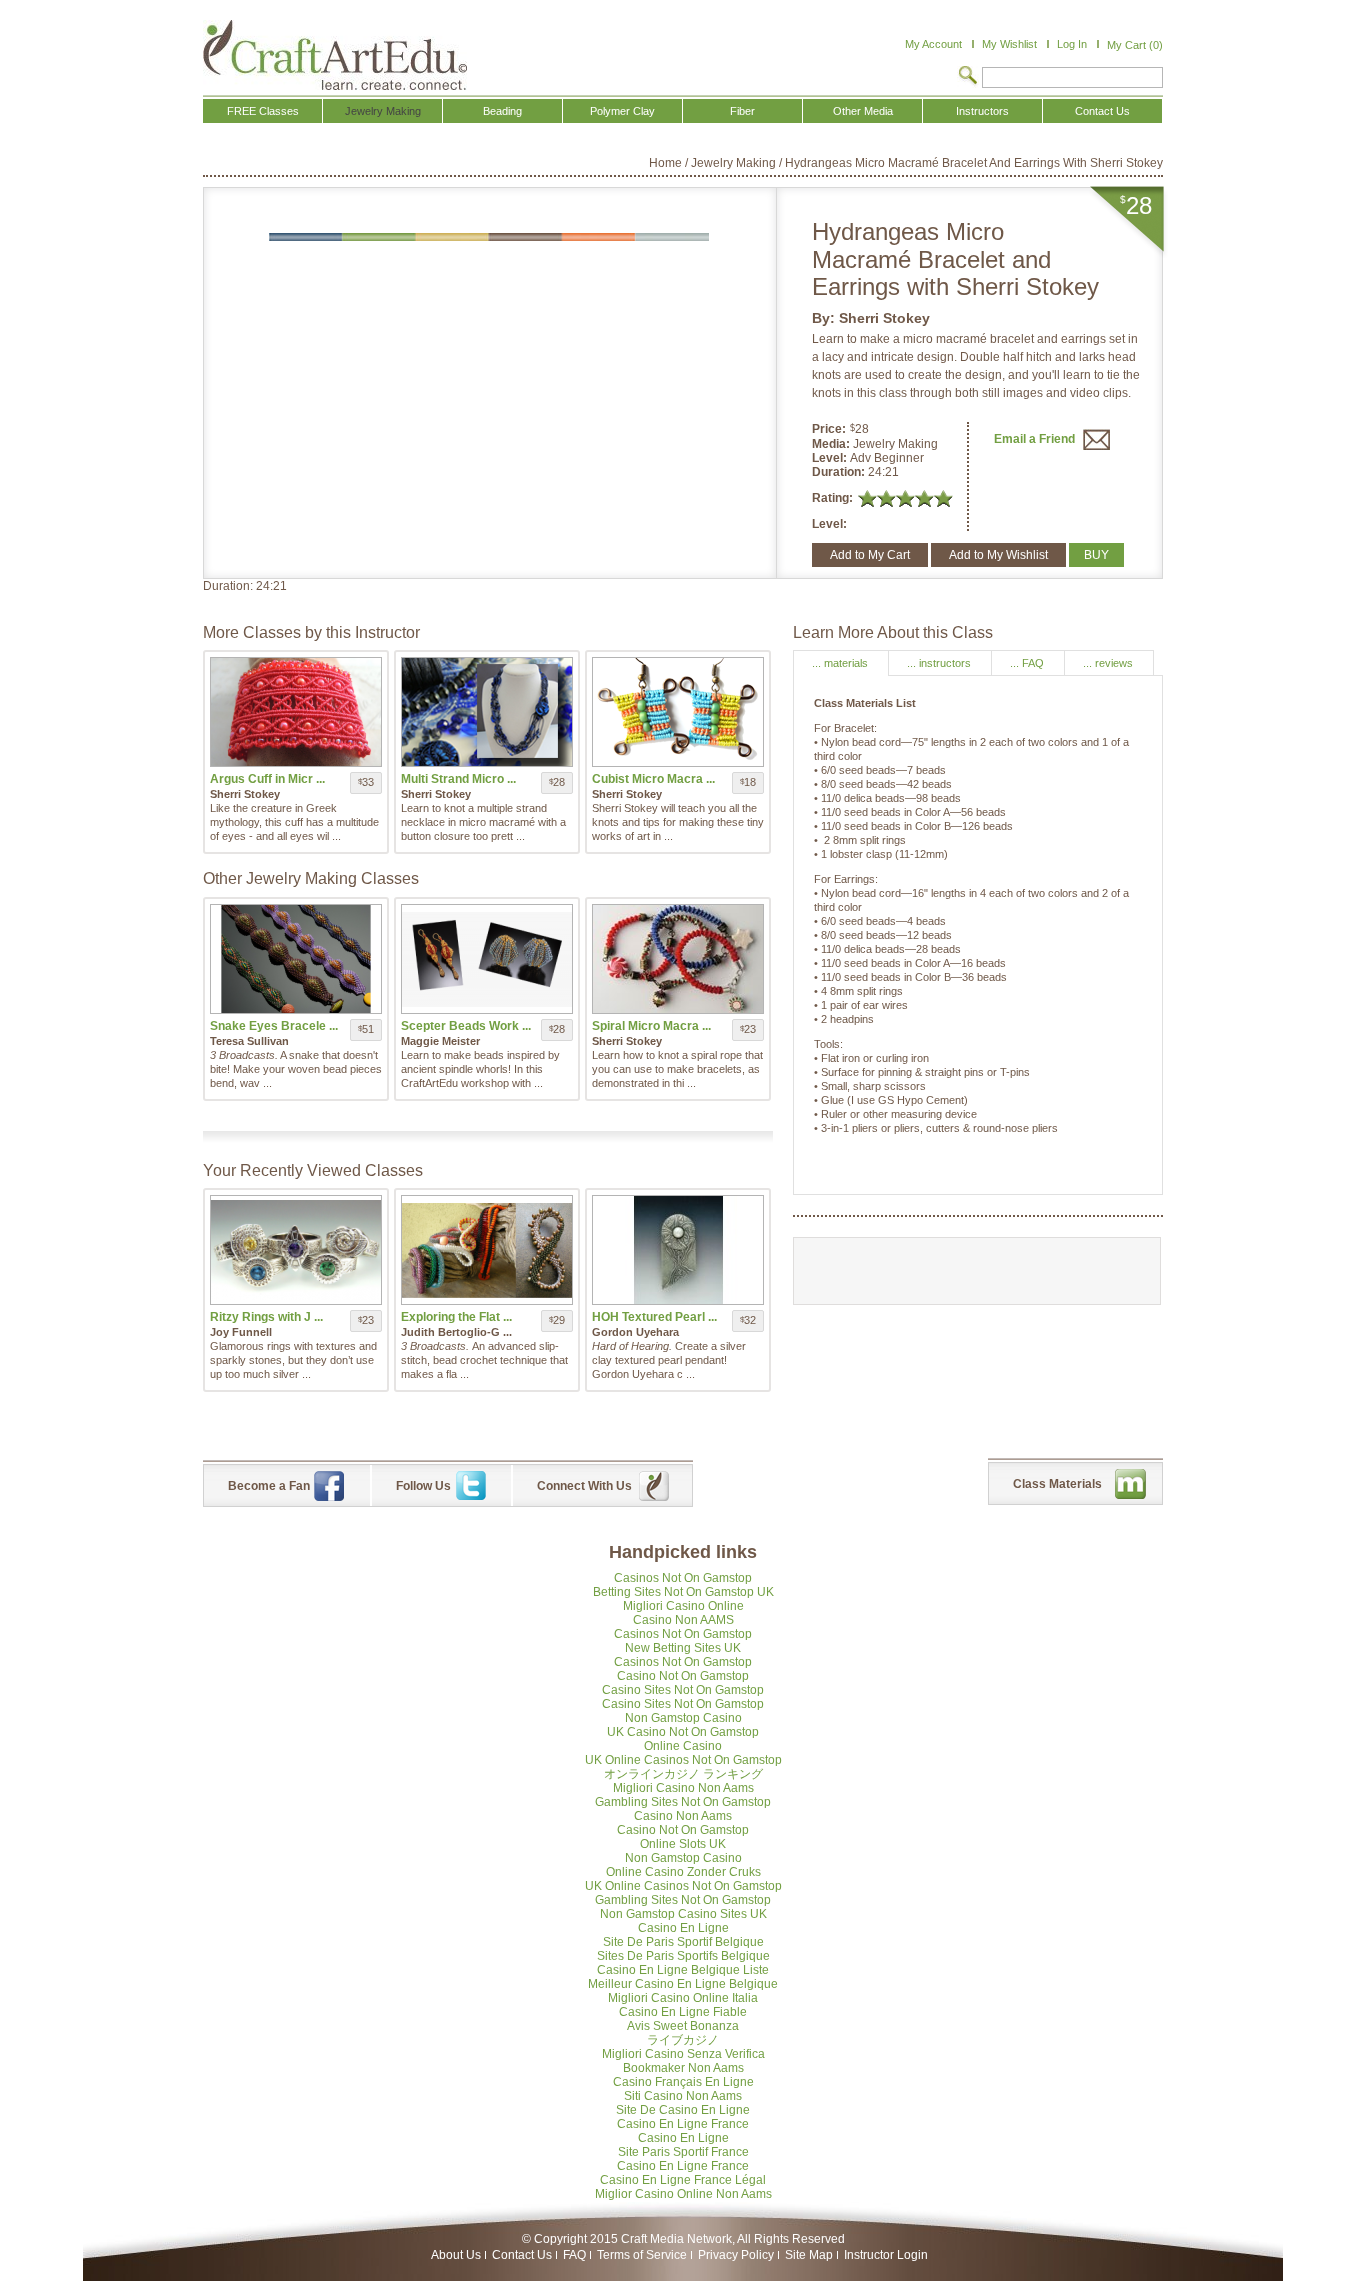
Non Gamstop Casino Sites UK (683, 1914)
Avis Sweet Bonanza (683, 2026)
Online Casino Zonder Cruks (683, 1872)
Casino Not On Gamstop (683, 1676)
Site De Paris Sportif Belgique (683, 1942)
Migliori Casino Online (683, 1606)
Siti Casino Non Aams (683, 2096)
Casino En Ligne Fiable (683, 2012)
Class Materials (1057, 1484)
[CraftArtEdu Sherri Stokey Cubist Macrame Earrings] (678, 712)
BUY (1096, 555)
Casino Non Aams (683, 1816)
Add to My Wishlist (998, 555)
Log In (1072, 44)
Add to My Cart (870, 555)
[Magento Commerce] (335, 55)
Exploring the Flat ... (456, 1317)
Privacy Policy (736, 2255)
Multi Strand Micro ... (458, 779)
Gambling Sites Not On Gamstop (683, 1802)
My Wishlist (1009, 44)
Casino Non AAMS (683, 1620)
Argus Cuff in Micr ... (267, 779)
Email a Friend (1036, 439)
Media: (832, 444)
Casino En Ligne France (683, 2124)
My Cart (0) (1135, 45)
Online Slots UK (683, 1844)
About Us (456, 2255)
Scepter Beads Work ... (466, 1026)
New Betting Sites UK (683, 1648)
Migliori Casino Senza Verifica (683, 2054)
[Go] (968, 77)
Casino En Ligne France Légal (683, 2180)
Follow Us (423, 1486)
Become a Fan (269, 1486)
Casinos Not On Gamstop (683, 1578)
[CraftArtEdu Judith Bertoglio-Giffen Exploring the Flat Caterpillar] (487, 1250)
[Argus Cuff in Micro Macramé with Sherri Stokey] (296, 712)
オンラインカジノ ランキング (683, 1774)
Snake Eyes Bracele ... (274, 1026)
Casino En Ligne (683, 1928)
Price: (829, 429)
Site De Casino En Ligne (683, 2110)
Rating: (832, 498)
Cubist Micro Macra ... (653, 779)
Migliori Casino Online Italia (683, 1998)
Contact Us (522, 2255)
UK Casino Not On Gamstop (683, 1732)
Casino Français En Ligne (683, 2082)
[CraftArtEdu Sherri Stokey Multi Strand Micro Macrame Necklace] (487, 712)
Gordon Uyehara (635, 1332)
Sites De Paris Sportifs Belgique (683, 1956)
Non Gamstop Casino (683, 1718)
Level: (831, 458)
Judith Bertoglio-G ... (456, 1332)
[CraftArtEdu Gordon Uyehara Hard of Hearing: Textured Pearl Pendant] (678, 1250)
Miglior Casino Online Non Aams (683, 2194)
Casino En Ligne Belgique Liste (683, 1970)
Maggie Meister (440, 1041)
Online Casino (683, 1746)
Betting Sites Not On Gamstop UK (683, 1592)
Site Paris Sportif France (683, 2152)
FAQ (574, 2255)
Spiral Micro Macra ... (651, 1026)
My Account (933, 44)
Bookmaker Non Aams (683, 2068)
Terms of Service (642, 2255)
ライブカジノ (683, 2040)
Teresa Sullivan (249, 1041)
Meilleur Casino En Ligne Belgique (683, 1984)
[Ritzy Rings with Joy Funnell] (296, 1250)
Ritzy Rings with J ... (266, 1317)
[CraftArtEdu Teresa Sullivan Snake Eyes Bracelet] (296, 959)
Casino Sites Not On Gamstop (683, 1690)
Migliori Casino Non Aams (683, 1788)
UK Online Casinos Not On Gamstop (683, 1760)
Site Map (809, 2255)
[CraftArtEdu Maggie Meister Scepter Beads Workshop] (487, 959)
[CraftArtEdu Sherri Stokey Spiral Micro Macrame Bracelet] (678, 959)
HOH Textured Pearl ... (654, 1317)
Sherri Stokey (884, 318)
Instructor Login (886, 2255)
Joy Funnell (241, 1332)
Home (665, 163)
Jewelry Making (733, 163)
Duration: (840, 472)
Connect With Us (584, 1486)
